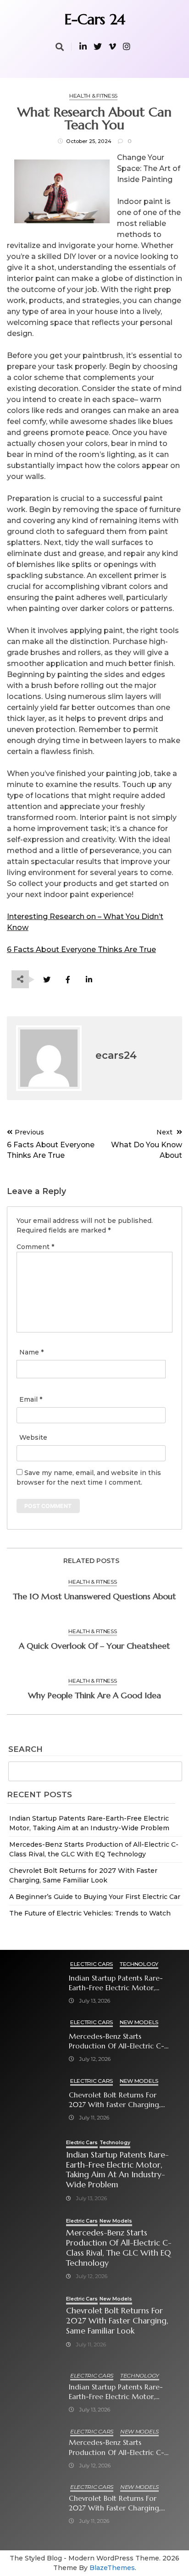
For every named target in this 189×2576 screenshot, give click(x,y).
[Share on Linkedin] (89, 980)
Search (25, 1750)
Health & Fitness (93, 96)
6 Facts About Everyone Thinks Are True (81, 949)
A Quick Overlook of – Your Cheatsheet (94, 1646)
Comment (35, 1247)
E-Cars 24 (95, 19)
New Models (139, 2022)
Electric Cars (92, 1964)
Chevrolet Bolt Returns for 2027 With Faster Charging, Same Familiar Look (115, 2100)
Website (33, 1437)
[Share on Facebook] (68, 980)
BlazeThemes (112, 2568)
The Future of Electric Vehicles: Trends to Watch (90, 1913)
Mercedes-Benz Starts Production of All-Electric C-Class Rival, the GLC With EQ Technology (117, 2041)
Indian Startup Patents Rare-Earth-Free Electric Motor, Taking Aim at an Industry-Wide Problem (116, 1983)
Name (31, 1352)
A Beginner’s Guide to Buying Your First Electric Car (95, 1897)
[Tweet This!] (47, 980)
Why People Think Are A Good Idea (94, 1695)
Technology (139, 1964)
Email (31, 1399)
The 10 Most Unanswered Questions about (94, 1596)
